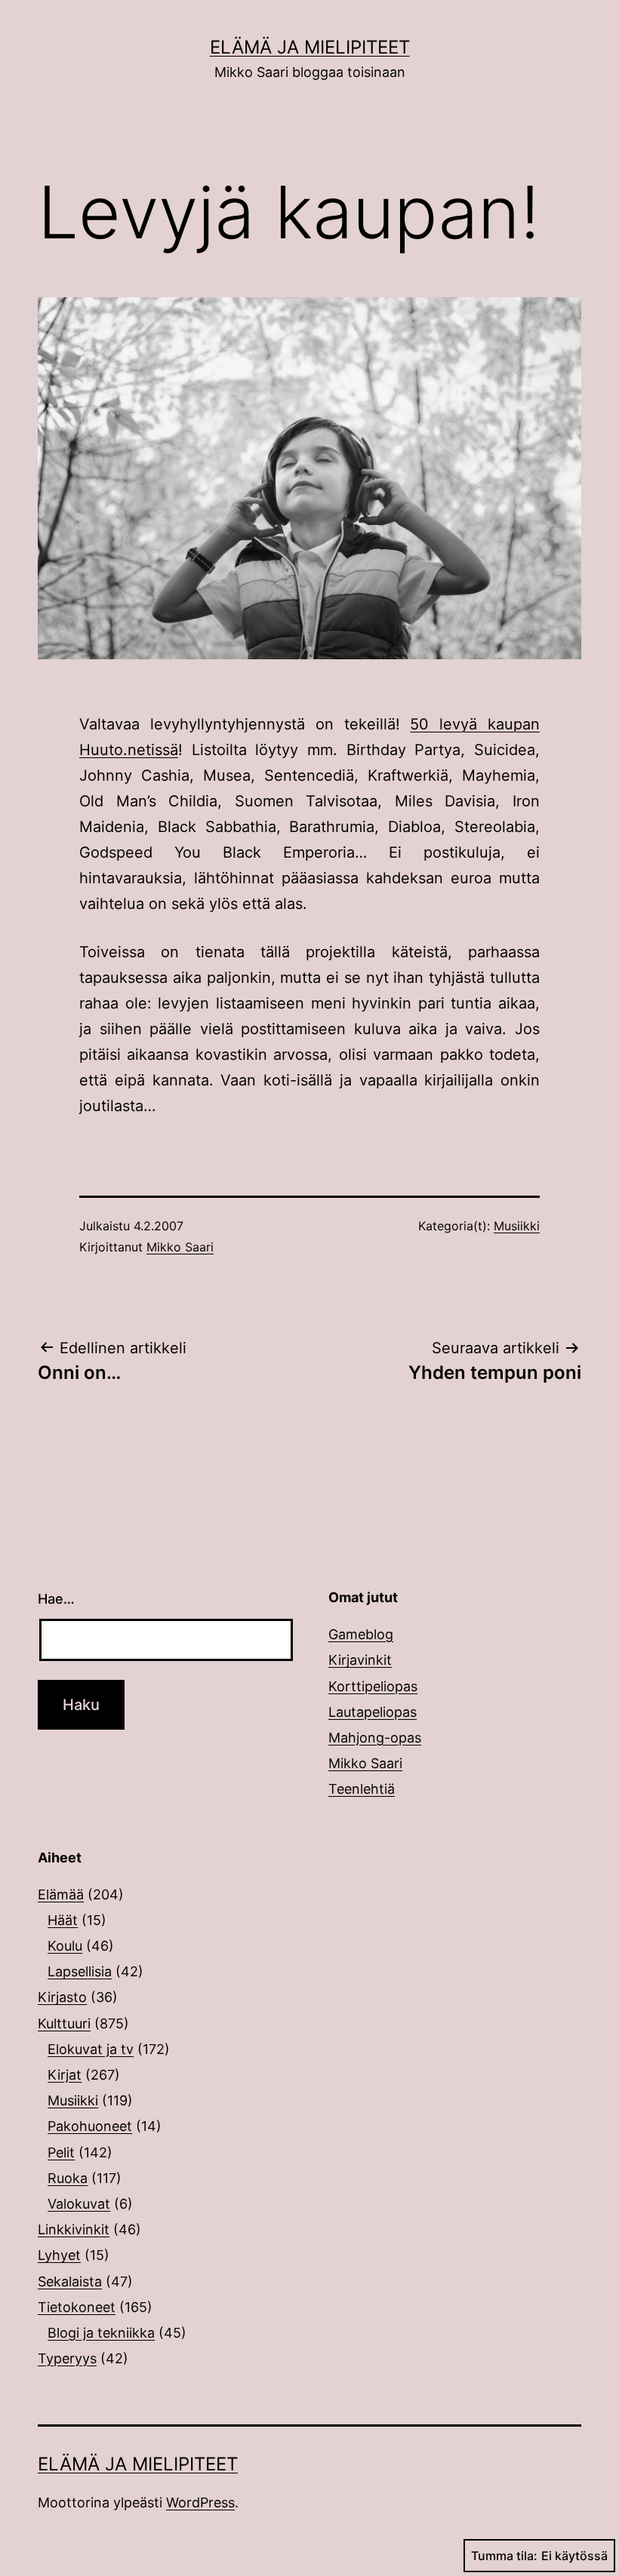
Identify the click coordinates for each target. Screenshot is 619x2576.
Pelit (61, 2152)
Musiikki (517, 1226)
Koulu (65, 1946)
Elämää (61, 1894)
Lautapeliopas (373, 1712)
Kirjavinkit (360, 1660)
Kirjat (65, 2075)
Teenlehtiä (362, 1789)
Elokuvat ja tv (91, 2049)
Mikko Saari (180, 1247)
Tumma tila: (504, 2556)
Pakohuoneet (90, 2126)
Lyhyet (59, 2255)
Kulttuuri (64, 2023)
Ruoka (68, 2178)
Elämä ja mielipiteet (310, 47)
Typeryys (67, 2358)
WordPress (200, 2502)
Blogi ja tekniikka (101, 2333)
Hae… (56, 1599)
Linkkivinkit (74, 2229)
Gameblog (361, 1634)
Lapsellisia (80, 1971)
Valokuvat (79, 2204)
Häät (63, 1920)
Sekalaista (70, 2281)
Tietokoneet (77, 2307)
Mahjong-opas (375, 1738)
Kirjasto (62, 1997)
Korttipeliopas (373, 1686)
